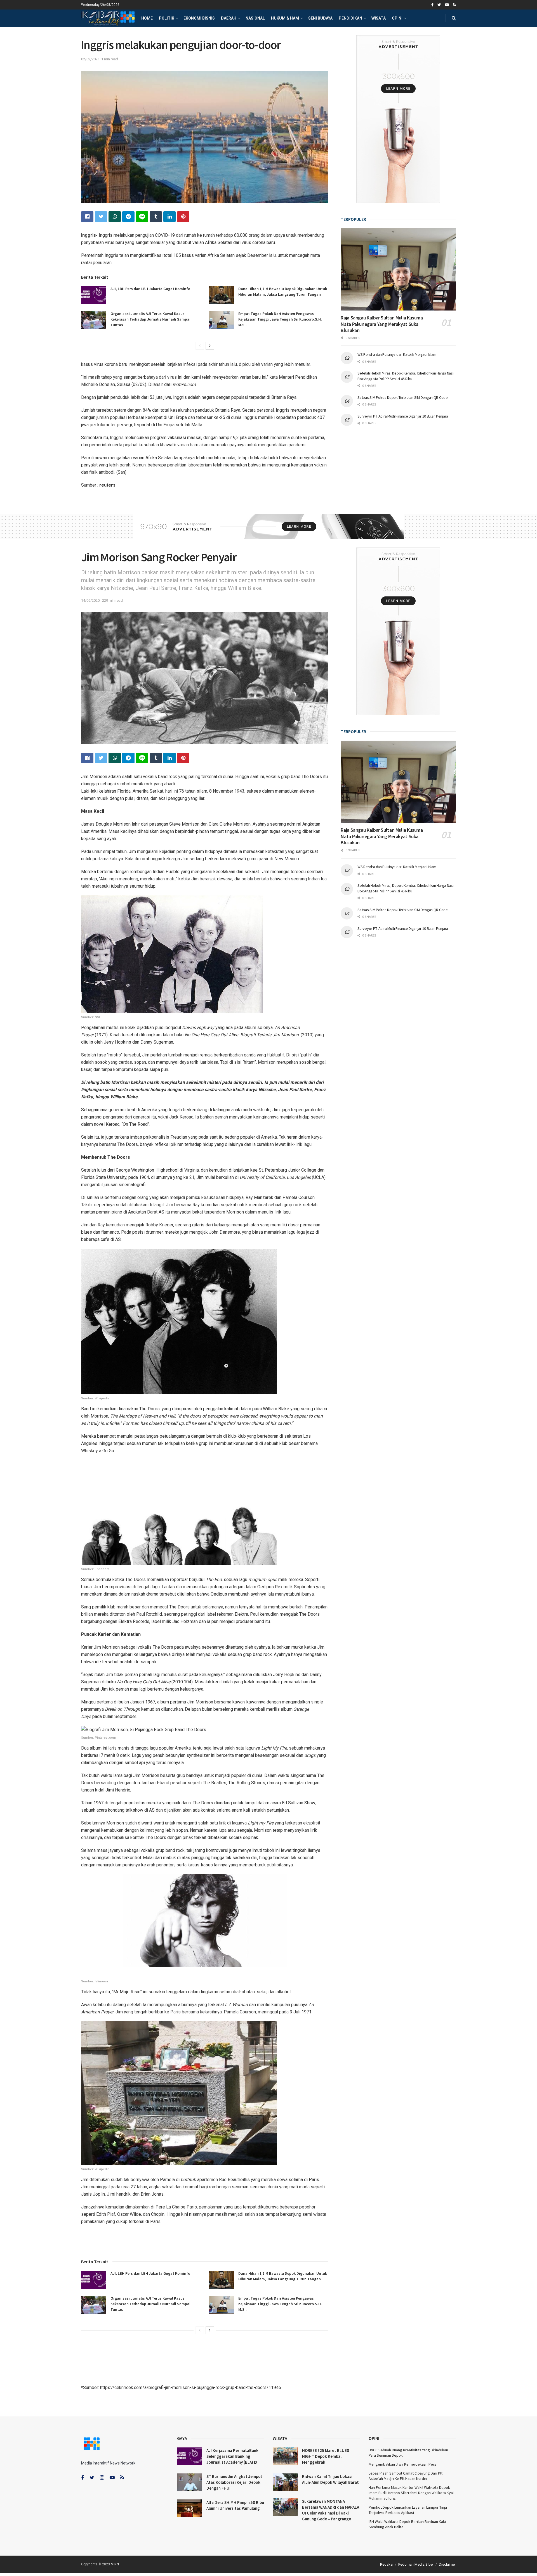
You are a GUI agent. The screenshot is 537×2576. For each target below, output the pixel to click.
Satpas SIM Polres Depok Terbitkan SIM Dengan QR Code (402, 397)
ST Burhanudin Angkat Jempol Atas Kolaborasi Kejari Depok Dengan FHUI (234, 2482)
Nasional (255, 18)
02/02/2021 (90, 59)
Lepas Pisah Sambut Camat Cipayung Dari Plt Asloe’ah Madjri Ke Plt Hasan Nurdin (406, 2476)
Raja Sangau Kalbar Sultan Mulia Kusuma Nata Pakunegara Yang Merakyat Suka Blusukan (382, 324)
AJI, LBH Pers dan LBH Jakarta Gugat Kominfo (150, 289)
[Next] (210, 346)
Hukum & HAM (285, 18)
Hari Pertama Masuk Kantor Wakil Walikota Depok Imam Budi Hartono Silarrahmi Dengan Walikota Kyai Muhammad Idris (411, 2493)
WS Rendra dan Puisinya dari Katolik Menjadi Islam (397, 354)
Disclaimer (447, 2564)
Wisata (379, 18)
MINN (115, 2564)
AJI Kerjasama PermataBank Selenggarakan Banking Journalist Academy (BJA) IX (232, 2456)
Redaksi (387, 2564)
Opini (397, 18)
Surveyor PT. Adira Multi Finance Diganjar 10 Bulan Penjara (403, 416)
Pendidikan (350, 18)
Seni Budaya (320, 18)
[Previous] (200, 346)
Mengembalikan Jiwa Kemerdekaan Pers (402, 2464)
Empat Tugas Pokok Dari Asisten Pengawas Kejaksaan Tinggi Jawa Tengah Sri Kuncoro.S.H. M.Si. (280, 319)
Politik (167, 18)
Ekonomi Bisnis (199, 18)
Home (147, 18)
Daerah (229, 18)
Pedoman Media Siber (416, 2564)
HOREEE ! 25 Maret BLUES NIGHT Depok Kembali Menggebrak (326, 2456)
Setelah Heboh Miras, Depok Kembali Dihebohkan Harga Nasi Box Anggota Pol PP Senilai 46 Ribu (405, 376)
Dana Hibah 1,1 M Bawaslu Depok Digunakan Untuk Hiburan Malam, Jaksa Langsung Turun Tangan (283, 292)
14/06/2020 (90, 600)
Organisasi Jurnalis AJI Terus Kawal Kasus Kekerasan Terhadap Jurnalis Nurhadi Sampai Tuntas (150, 319)
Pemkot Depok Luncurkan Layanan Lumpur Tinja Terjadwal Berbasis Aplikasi (408, 2510)
